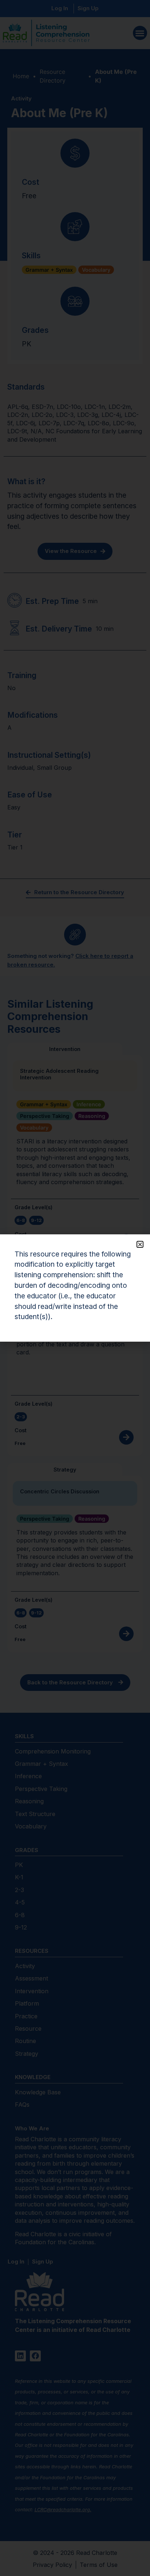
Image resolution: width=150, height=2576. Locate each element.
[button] (140, 1244)
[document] (75, 1288)
